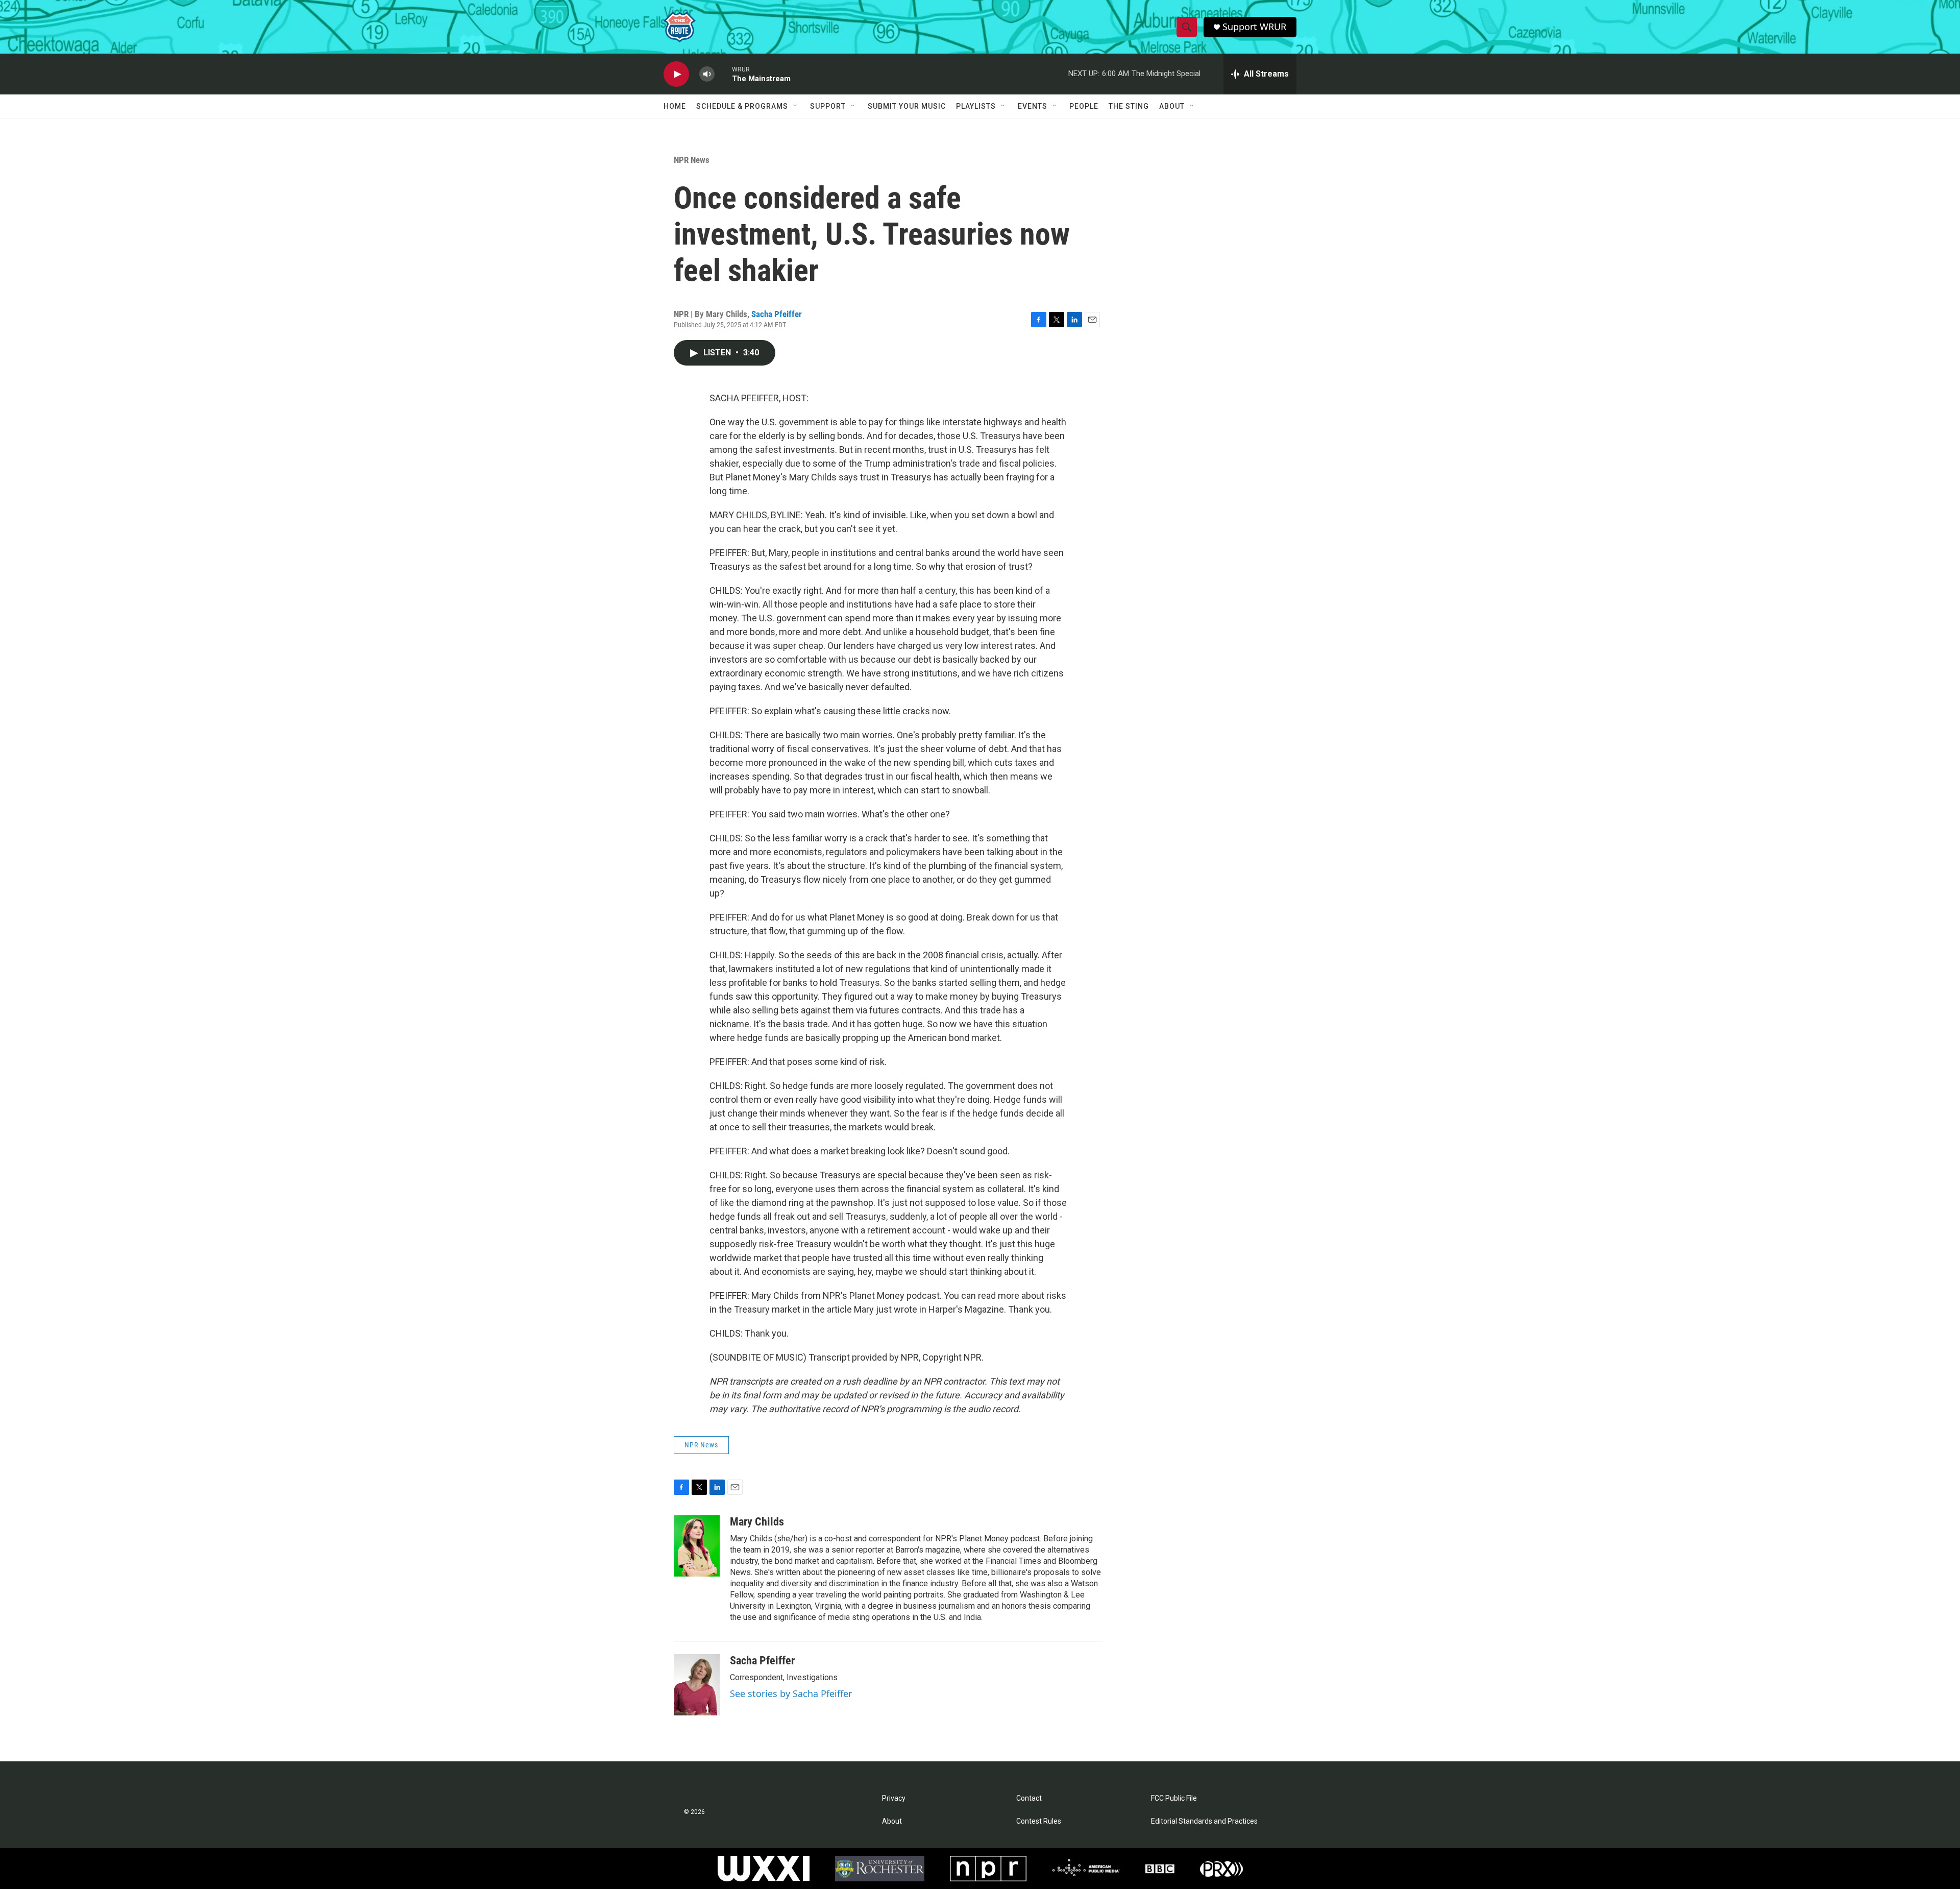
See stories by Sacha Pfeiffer (791, 1693)
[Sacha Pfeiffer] (697, 1685)
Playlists (976, 106)
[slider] (723, 74)
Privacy (894, 1798)
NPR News (692, 160)
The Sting (1129, 106)
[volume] (707, 74)
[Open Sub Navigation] (796, 106)
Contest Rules (1039, 1821)
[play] (676, 74)
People (1084, 106)
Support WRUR (1254, 27)
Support (828, 106)
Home (675, 106)
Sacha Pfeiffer (777, 314)
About (1172, 106)
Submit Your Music (907, 106)
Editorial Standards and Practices (1204, 1821)
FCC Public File (1174, 1798)
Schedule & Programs (742, 106)
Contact (1029, 1798)
